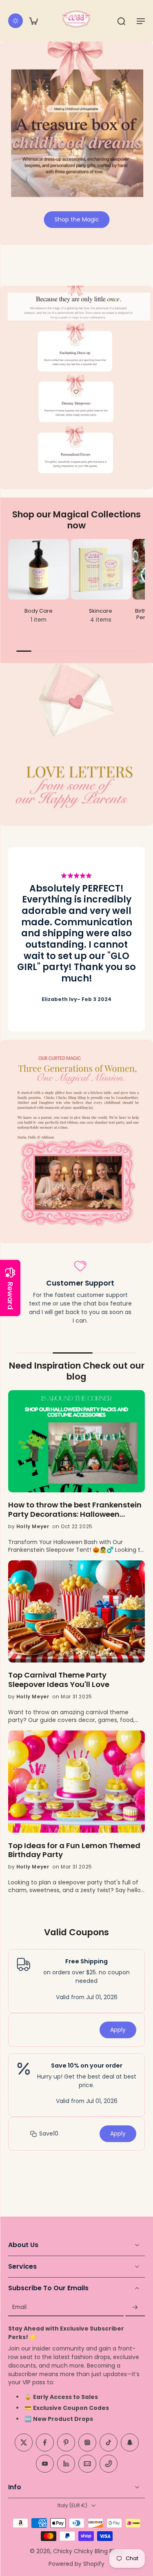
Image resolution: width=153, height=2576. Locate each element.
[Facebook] (45, 2443)
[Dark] (16, 21)
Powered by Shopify (76, 2564)
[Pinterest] (66, 2443)
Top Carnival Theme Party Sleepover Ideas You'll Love (59, 1680)
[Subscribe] (135, 2308)
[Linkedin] (66, 2464)
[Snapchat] (130, 2443)
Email (19, 2308)
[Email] (87, 2464)
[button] (141, 21)
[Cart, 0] (33, 21)
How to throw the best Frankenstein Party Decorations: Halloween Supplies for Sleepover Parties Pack (75, 1510)
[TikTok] (109, 2443)
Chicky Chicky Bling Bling (88, 2551)
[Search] (121, 21)
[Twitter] (24, 2443)
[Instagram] (87, 2443)
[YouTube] (45, 2464)
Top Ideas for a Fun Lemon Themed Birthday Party (74, 1851)
